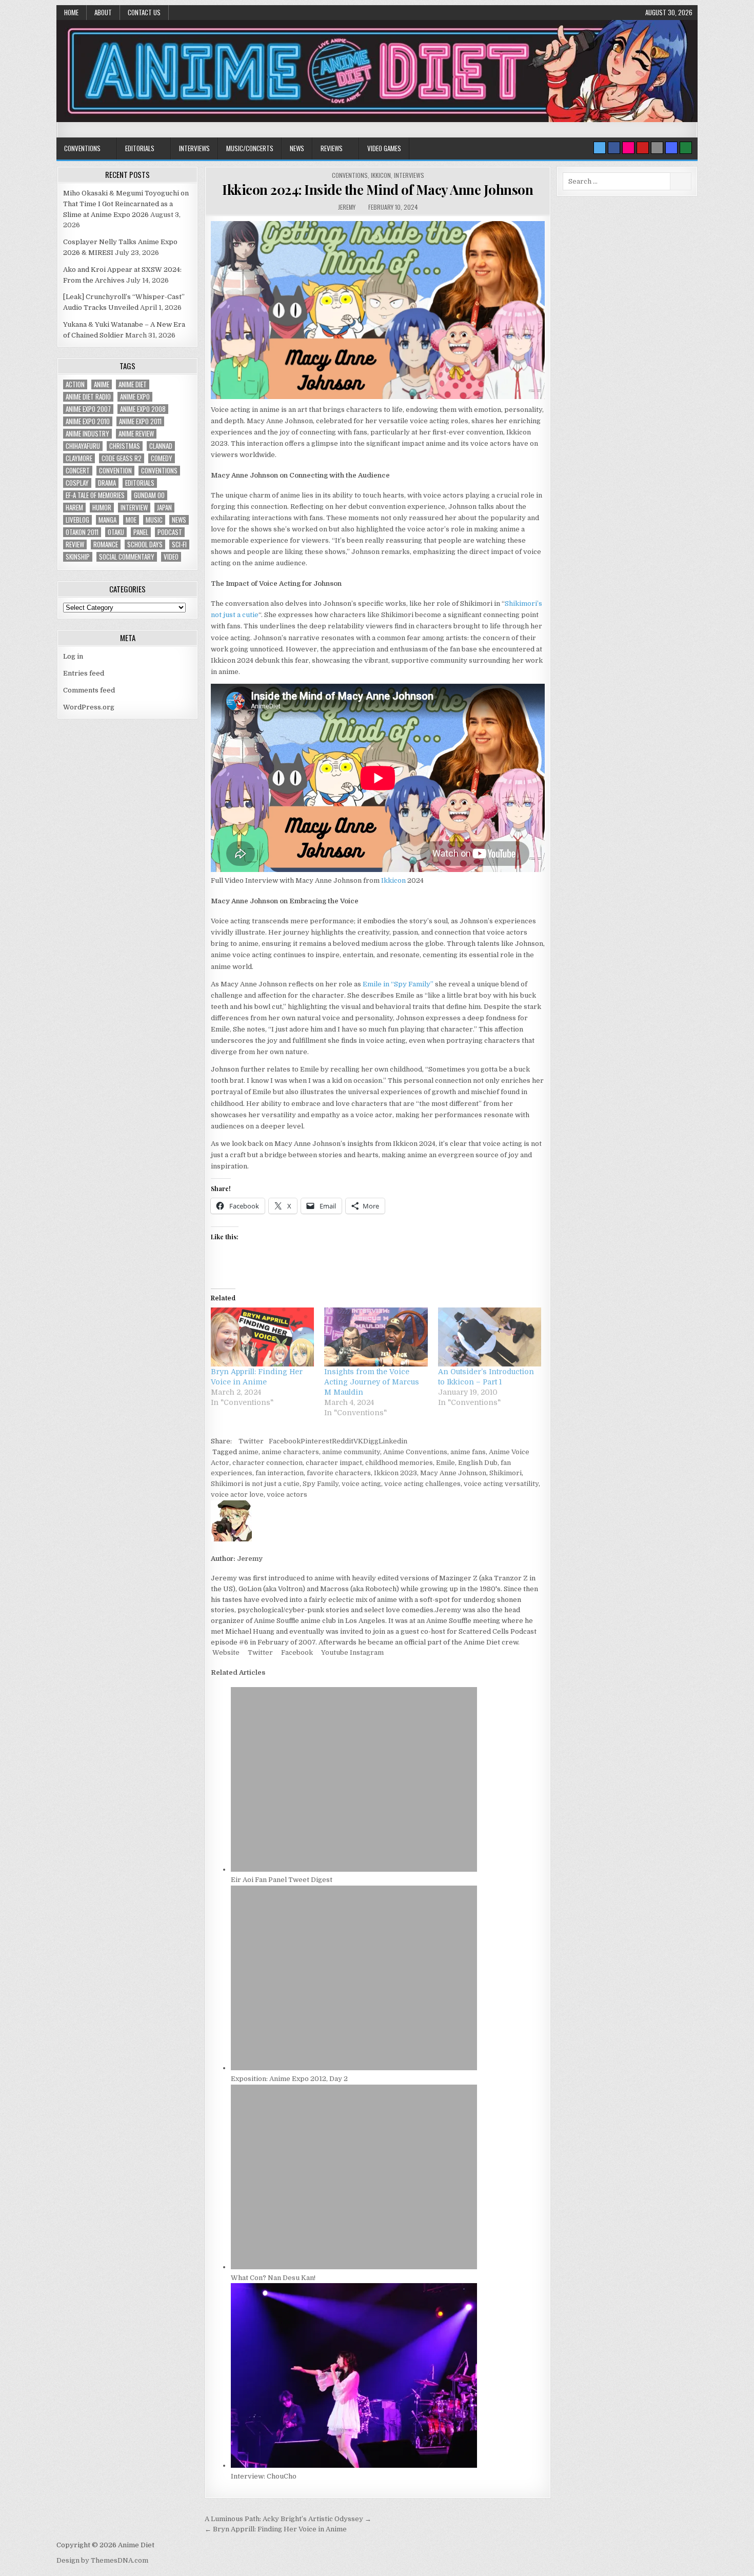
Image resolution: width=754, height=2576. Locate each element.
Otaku (116, 532)
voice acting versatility (501, 1484)
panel (141, 532)
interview (134, 508)
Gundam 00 (149, 495)
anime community (351, 1452)
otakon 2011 (82, 532)
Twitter (251, 1441)
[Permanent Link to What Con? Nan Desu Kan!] (354, 2267)
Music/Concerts (250, 148)
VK (358, 1441)
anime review (136, 434)
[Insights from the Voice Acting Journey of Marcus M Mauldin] (376, 1337)
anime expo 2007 (88, 409)
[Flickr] (628, 148)
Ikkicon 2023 (395, 1473)
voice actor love (237, 1494)
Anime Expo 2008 (143, 409)
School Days (145, 544)
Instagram (366, 1652)
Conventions (82, 148)
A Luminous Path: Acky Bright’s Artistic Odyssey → (288, 2519)
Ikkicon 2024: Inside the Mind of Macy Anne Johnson (378, 190)
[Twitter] (600, 148)
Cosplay (77, 483)
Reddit (343, 1441)
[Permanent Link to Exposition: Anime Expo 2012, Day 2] (354, 2068)
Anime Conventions (415, 1452)
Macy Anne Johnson (453, 1473)
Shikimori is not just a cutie (255, 1484)
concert (78, 471)
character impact (334, 1463)
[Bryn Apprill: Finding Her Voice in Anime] (262, 1337)
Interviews (194, 148)
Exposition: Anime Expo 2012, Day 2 (289, 2079)
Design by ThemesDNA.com (102, 2560)
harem (74, 508)
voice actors (287, 1494)
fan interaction (280, 1473)
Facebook (285, 1441)
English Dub (478, 1463)
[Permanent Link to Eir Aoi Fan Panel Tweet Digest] (354, 1869)
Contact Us (144, 12)
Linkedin (393, 1441)
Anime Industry (87, 434)
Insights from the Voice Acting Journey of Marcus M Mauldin (372, 1382)
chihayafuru (83, 446)
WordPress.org (89, 707)
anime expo (135, 397)
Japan (164, 508)
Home (71, 12)
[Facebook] (614, 148)
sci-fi (179, 544)
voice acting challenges (422, 1484)
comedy (162, 458)
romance (106, 544)
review (75, 544)
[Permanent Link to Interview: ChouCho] (354, 2465)
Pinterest (316, 1441)
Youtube (334, 1652)
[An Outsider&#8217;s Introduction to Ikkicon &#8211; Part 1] (490, 1337)
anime (249, 1452)
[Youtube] (643, 148)
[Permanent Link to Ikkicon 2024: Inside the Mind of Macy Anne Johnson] (378, 310)
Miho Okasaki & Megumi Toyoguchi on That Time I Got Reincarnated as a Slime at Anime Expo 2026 (126, 204)
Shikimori (505, 1473)
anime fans (468, 1452)
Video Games (384, 148)
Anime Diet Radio (88, 397)
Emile (445, 1463)
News (297, 148)
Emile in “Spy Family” (398, 984)
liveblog (77, 520)
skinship (78, 557)
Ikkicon (381, 175)
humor (102, 508)
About (103, 12)
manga (107, 520)
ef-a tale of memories (95, 495)
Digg (371, 1441)
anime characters (290, 1452)
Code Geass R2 (122, 458)
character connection (267, 1463)
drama (107, 483)
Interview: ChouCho (264, 2476)
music (154, 520)
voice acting (361, 1484)
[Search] (657, 148)
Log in (73, 656)
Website (225, 1652)
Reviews (332, 148)
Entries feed (84, 673)
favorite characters (339, 1473)
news (179, 520)
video (171, 557)
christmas (125, 446)
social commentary (127, 557)
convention (115, 471)
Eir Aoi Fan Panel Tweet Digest (282, 1880)
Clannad (161, 446)
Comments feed (89, 690)
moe (131, 520)
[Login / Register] (686, 148)
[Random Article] (671, 148)
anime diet (133, 384)
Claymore (79, 458)
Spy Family (321, 1484)
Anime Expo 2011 (140, 421)
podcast (170, 532)
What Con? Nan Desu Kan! (273, 2278)
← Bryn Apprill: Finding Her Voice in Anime (276, 2529)
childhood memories (399, 1463)
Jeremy (347, 207)
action (75, 384)
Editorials (140, 148)
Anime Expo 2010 (88, 421)
